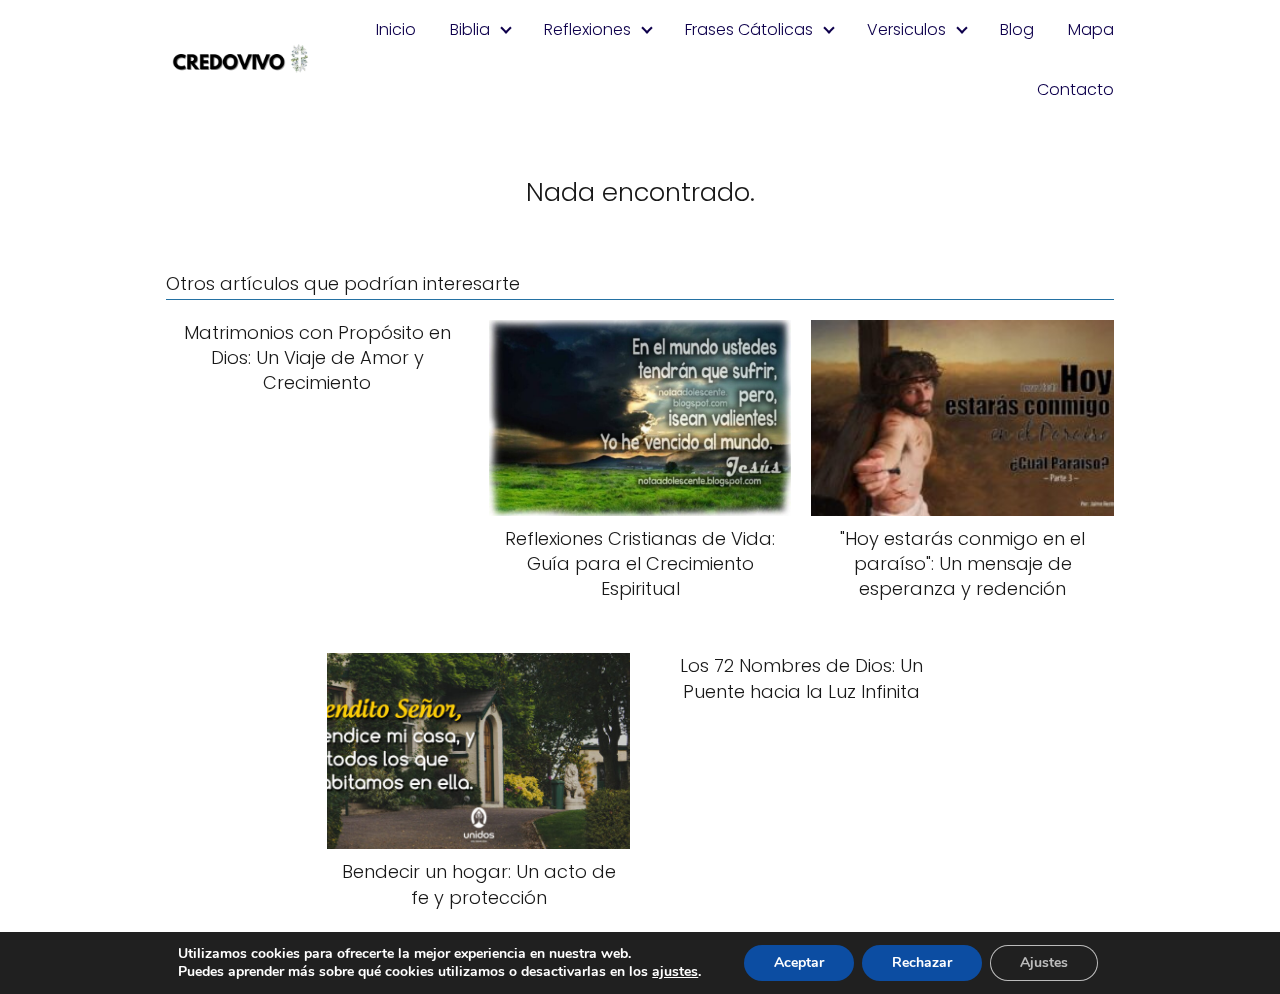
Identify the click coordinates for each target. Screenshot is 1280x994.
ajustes (675, 972)
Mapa (1091, 29)
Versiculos (906, 29)
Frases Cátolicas (749, 29)
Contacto (1075, 89)
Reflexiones (587, 29)
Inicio (396, 29)
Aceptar (799, 962)
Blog (1017, 29)
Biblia (470, 29)
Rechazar (922, 962)
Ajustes (1044, 962)
